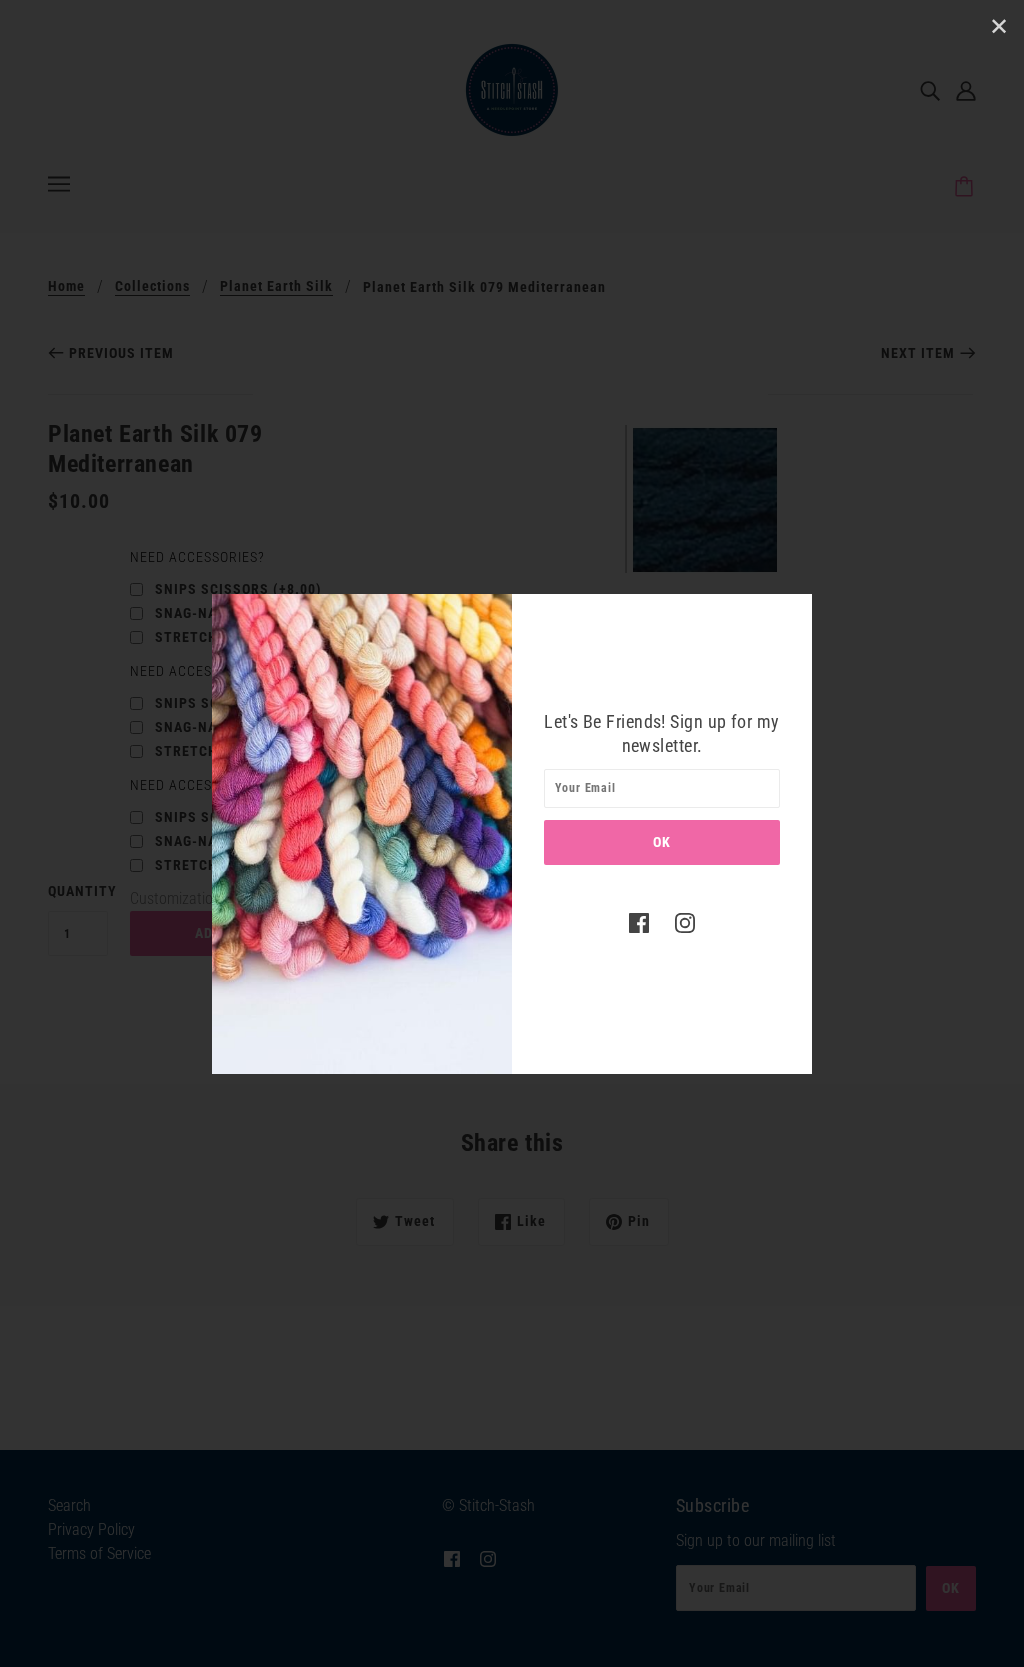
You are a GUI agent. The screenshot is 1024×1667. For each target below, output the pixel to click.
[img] (639, 923)
